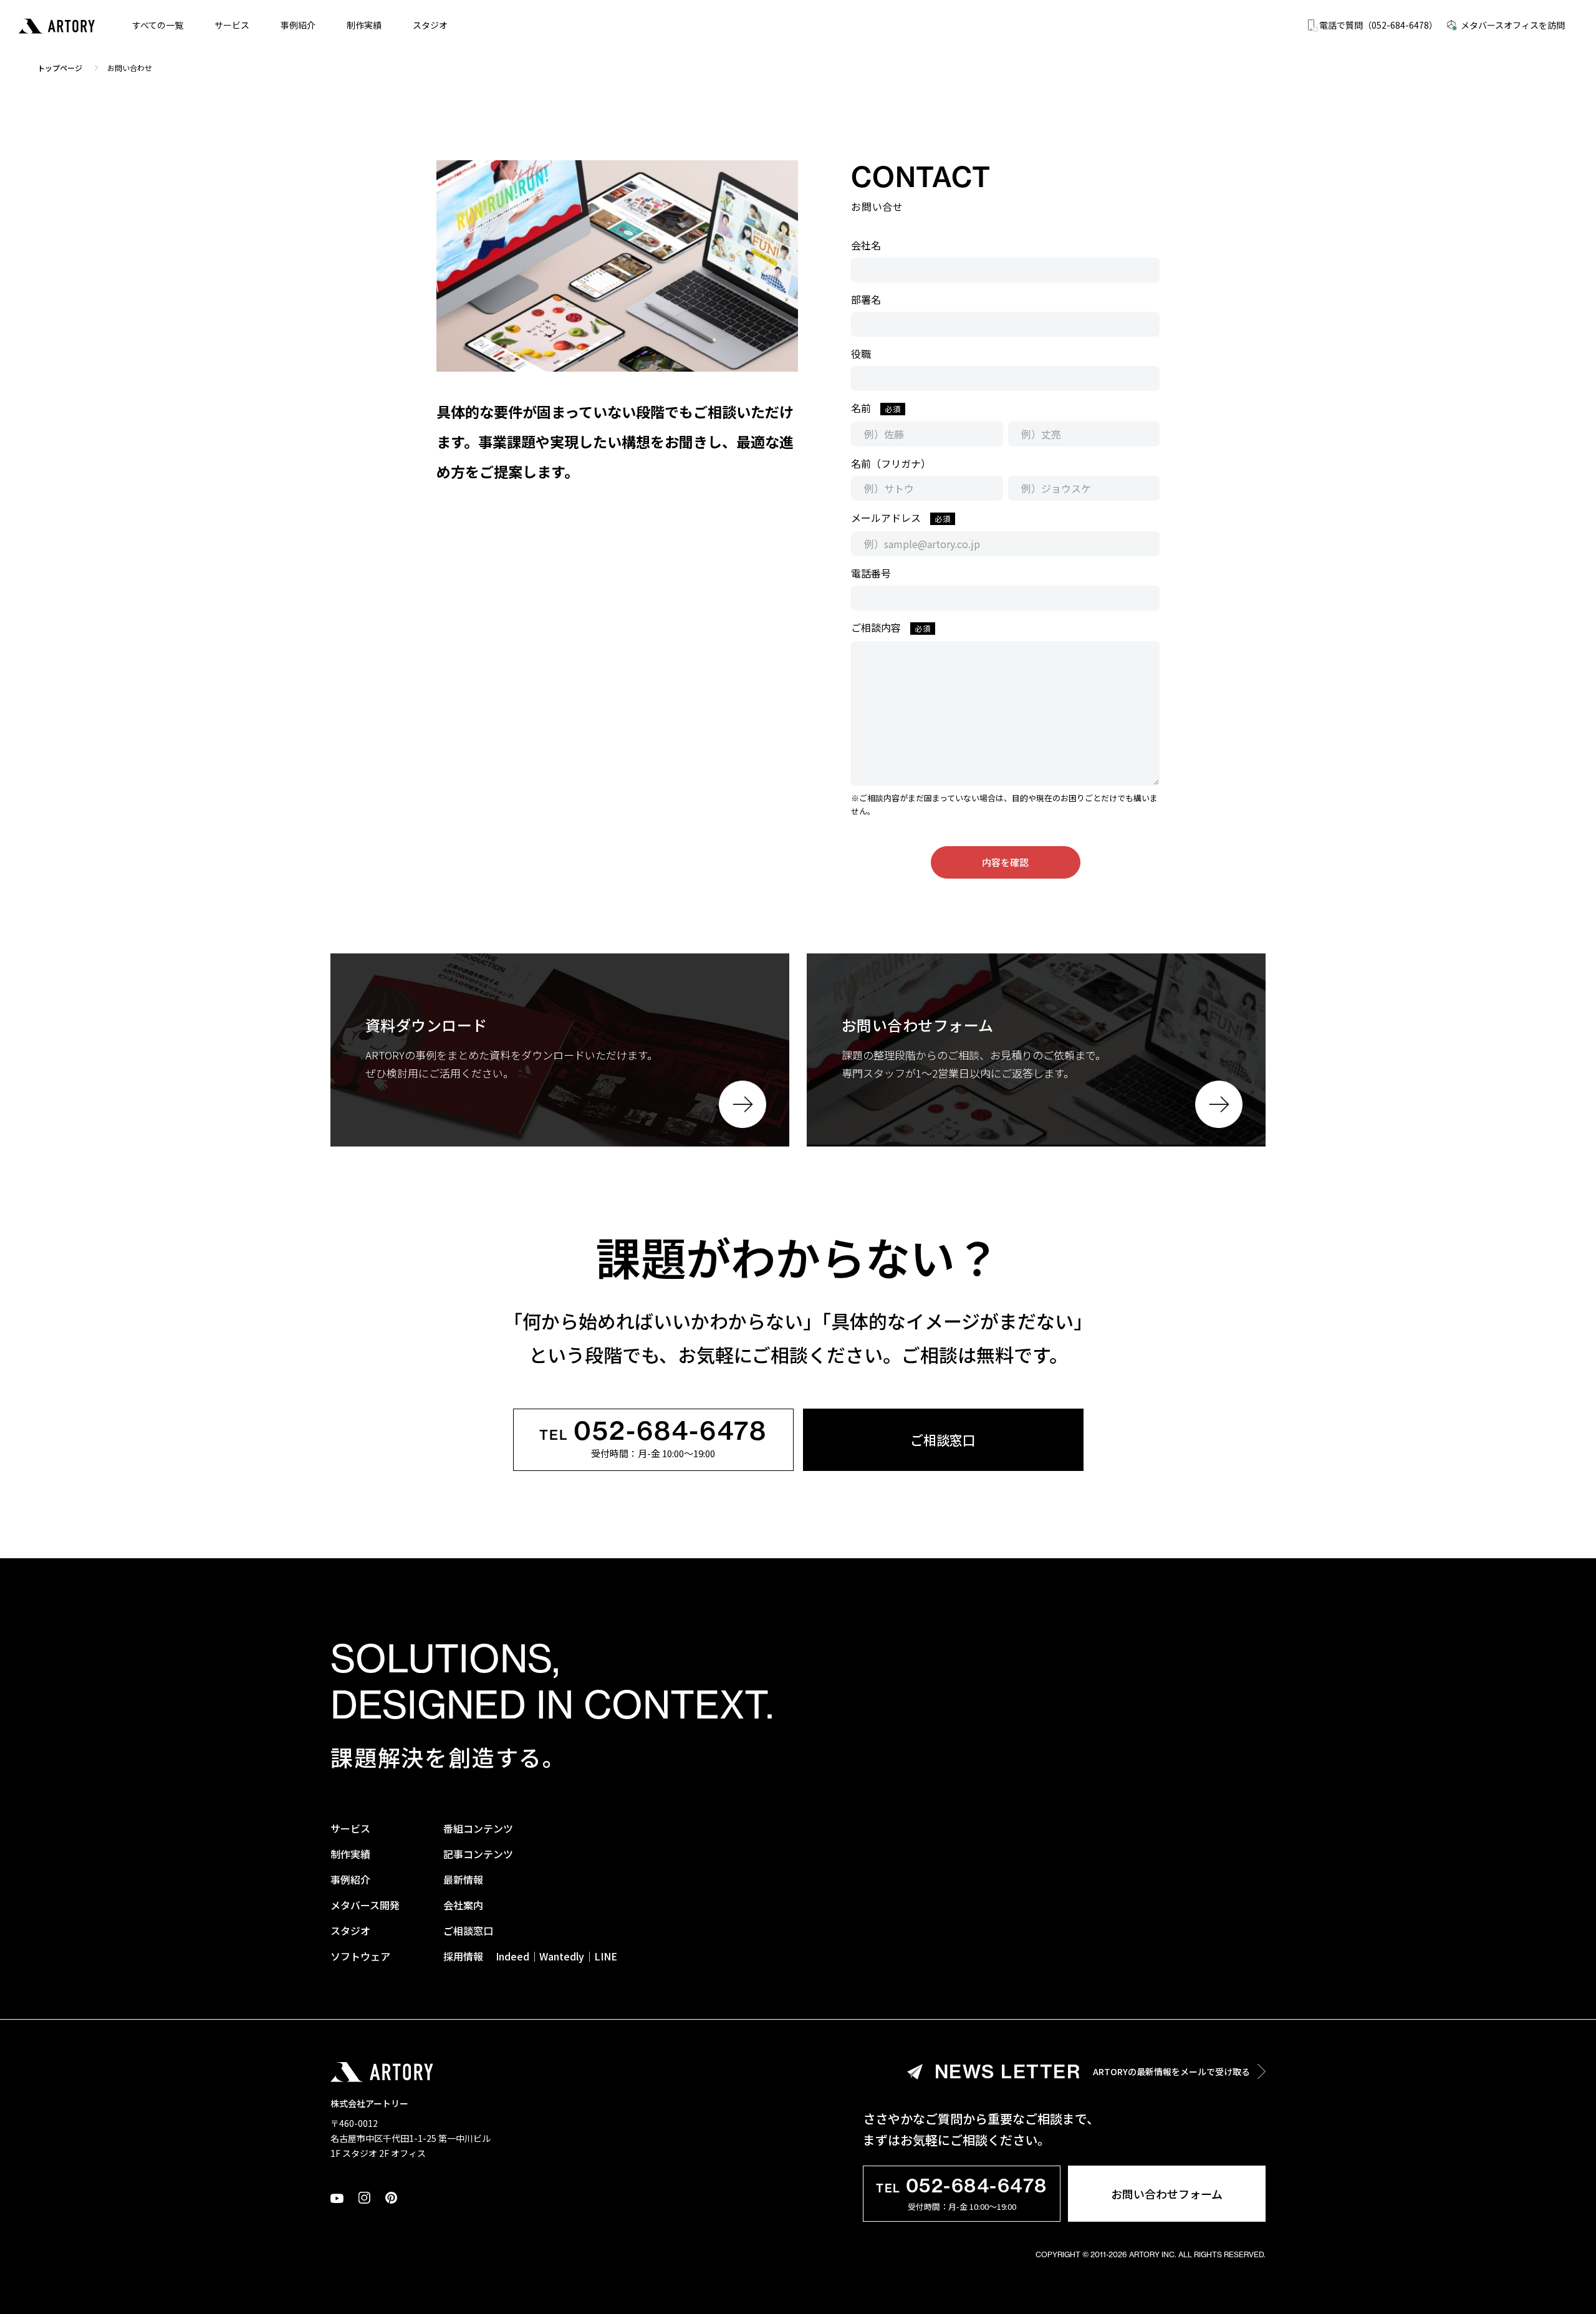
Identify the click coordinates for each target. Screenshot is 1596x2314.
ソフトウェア (360, 1956)
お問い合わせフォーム (1167, 2194)
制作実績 (364, 25)
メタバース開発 (365, 1905)
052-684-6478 (653, 1432)
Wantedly (562, 1956)
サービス (232, 25)
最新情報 (463, 1879)
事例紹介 (298, 25)
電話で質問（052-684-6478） (1378, 25)
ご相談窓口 (943, 1440)
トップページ (60, 68)
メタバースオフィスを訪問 (1513, 25)
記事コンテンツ (478, 1854)
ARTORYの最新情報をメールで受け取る (1093, 2071)
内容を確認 (1005, 862)
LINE (606, 1956)
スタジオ (430, 25)
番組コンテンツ (478, 1828)
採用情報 (463, 1956)
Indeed (512, 1956)
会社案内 (463, 1905)
